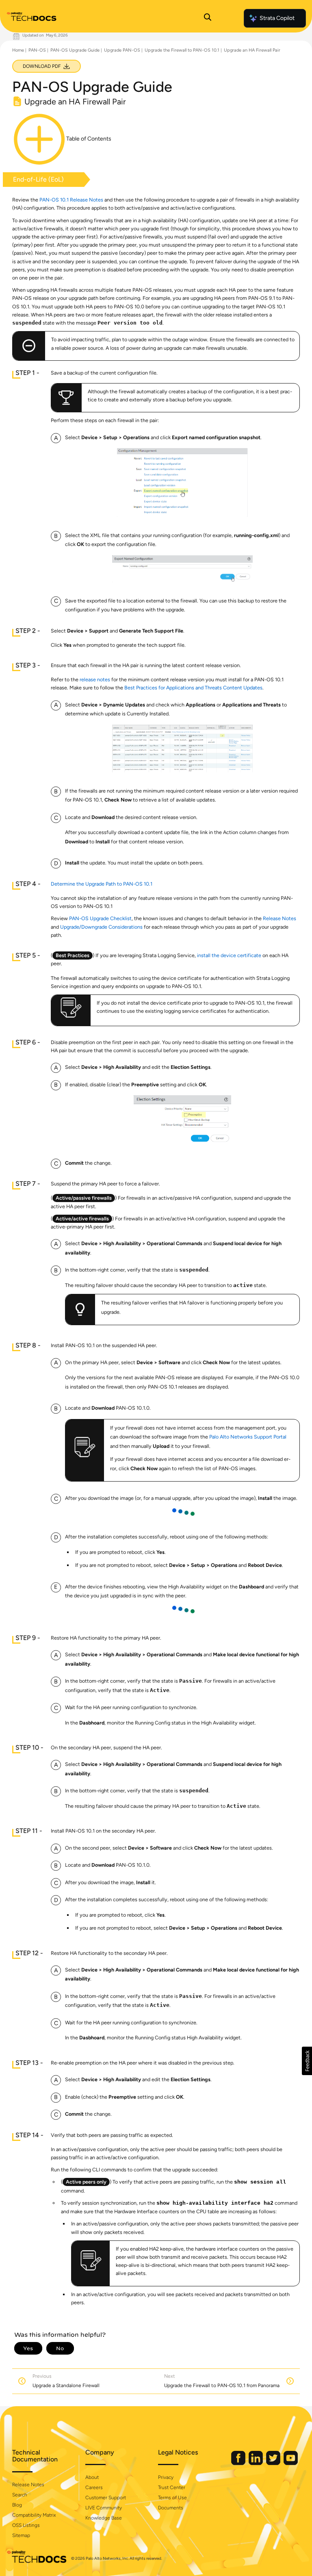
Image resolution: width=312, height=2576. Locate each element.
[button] (307, 2061)
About (92, 2477)
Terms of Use (172, 2498)
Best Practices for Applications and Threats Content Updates (193, 688)
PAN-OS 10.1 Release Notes (71, 200)
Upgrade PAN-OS (122, 50)
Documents (171, 2508)
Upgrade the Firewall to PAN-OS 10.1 (182, 50)
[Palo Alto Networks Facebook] (239, 2463)
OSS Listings (26, 2525)
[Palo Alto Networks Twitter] (274, 2463)
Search (20, 2495)
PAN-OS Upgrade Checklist (100, 918)
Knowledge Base (104, 2518)
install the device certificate (229, 955)
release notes (95, 679)
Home (18, 50)
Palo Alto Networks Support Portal (248, 1437)
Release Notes (279, 918)
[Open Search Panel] (208, 18)
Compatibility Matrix (34, 2515)
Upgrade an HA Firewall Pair (252, 50)
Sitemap (21, 2535)
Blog (17, 2505)
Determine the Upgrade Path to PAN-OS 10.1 (102, 884)
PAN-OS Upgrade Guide (75, 50)
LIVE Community (104, 2508)
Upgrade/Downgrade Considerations (101, 927)
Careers (94, 2487)
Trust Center (172, 2487)
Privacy (166, 2477)
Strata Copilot (277, 18)
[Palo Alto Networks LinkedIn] (256, 2463)
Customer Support (106, 2498)
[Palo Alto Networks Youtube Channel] (291, 2463)
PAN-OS (37, 50)
